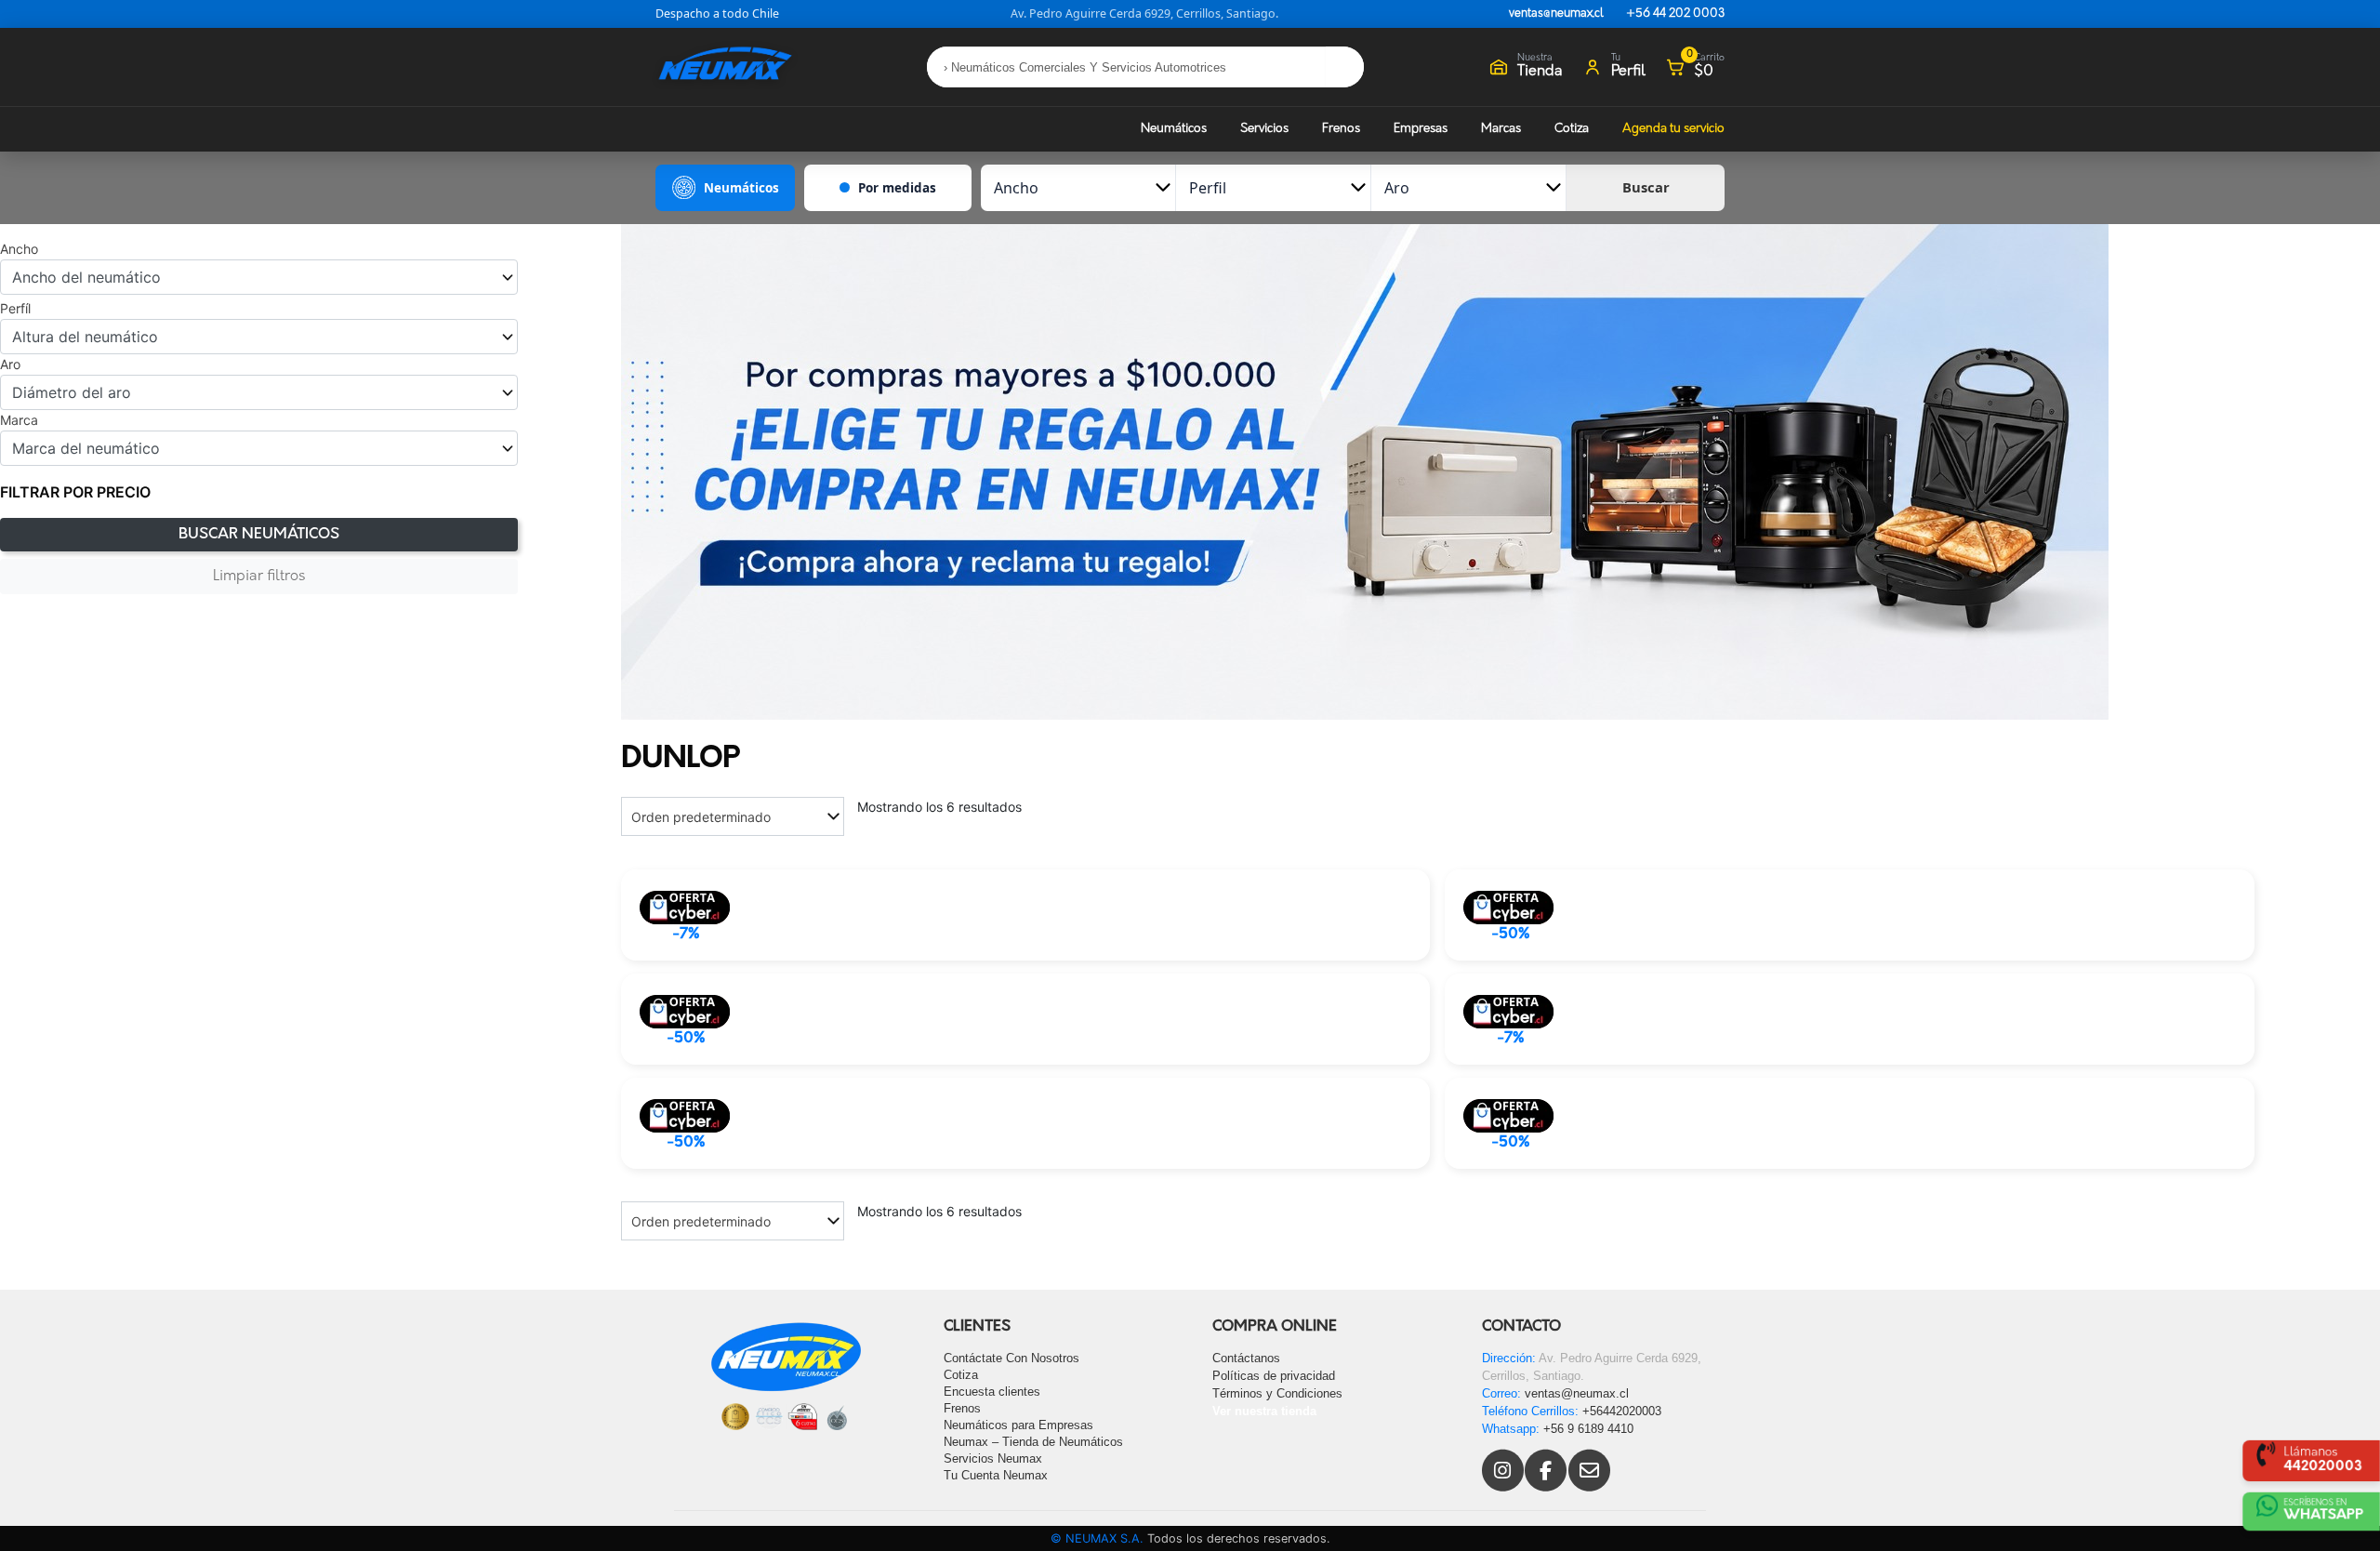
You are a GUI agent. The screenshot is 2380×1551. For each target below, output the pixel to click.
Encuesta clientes (992, 1392)
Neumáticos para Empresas (1018, 1425)
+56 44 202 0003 (1675, 14)
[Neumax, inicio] (725, 66)
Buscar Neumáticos (259, 535)
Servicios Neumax (993, 1458)
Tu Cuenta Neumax (996, 1475)
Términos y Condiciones (1277, 1393)
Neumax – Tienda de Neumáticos (1033, 1442)
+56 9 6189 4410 (1588, 1429)
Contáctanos (1246, 1358)
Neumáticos (1174, 129)
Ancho (19, 249)
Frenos (1341, 129)
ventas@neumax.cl (1556, 14)
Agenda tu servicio (1673, 129)
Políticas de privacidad (1274, 1376)
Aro (10, 365)
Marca (19, 420)
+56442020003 (1622, 1411)
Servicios (1264, 129)
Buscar (1646, 187)
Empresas (1421, 129)
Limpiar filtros (259, 577)
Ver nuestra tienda (1264, 1411)
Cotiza (1572, 129)
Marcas (1501, 129)
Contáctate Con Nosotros (1011, 1358)
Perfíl (15, 309)
